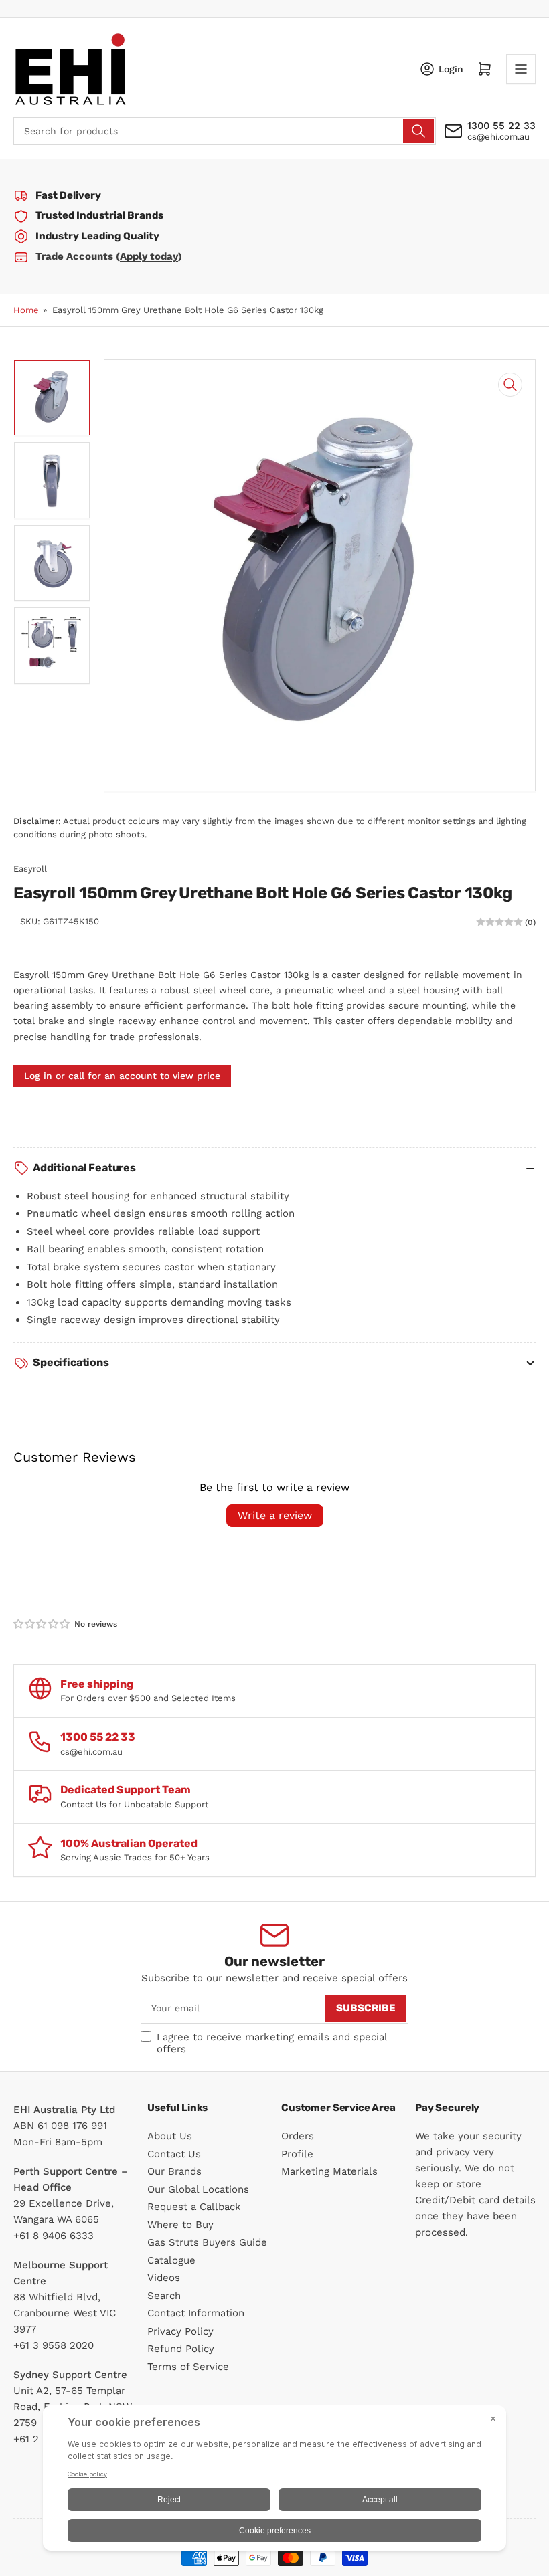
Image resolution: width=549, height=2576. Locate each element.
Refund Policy (181, 2349)
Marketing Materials (329, 2171)
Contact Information (196, 2313)
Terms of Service (188, 2367)
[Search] (418, 131)
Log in (38, 1076)
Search (164, 2296)
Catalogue (171, 2260)
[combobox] (225, 131)
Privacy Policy (180, 2331)
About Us (170, 2136)
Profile (297, 2154)
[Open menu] (521, 69)
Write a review (275, 1515)
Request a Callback (194, 2207)
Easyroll (30, 869)
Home (26, 310)
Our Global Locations (198, 2189)
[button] (42, 1624)
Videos (164, 2278)
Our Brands (174, 2171)
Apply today (149, 256)
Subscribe (366, 2008)
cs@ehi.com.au (498, 137)
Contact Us (174, 2154)
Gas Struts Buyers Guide (207, 2242)
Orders (298, 2136)
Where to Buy (180, 2225)
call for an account (112, 1076)
